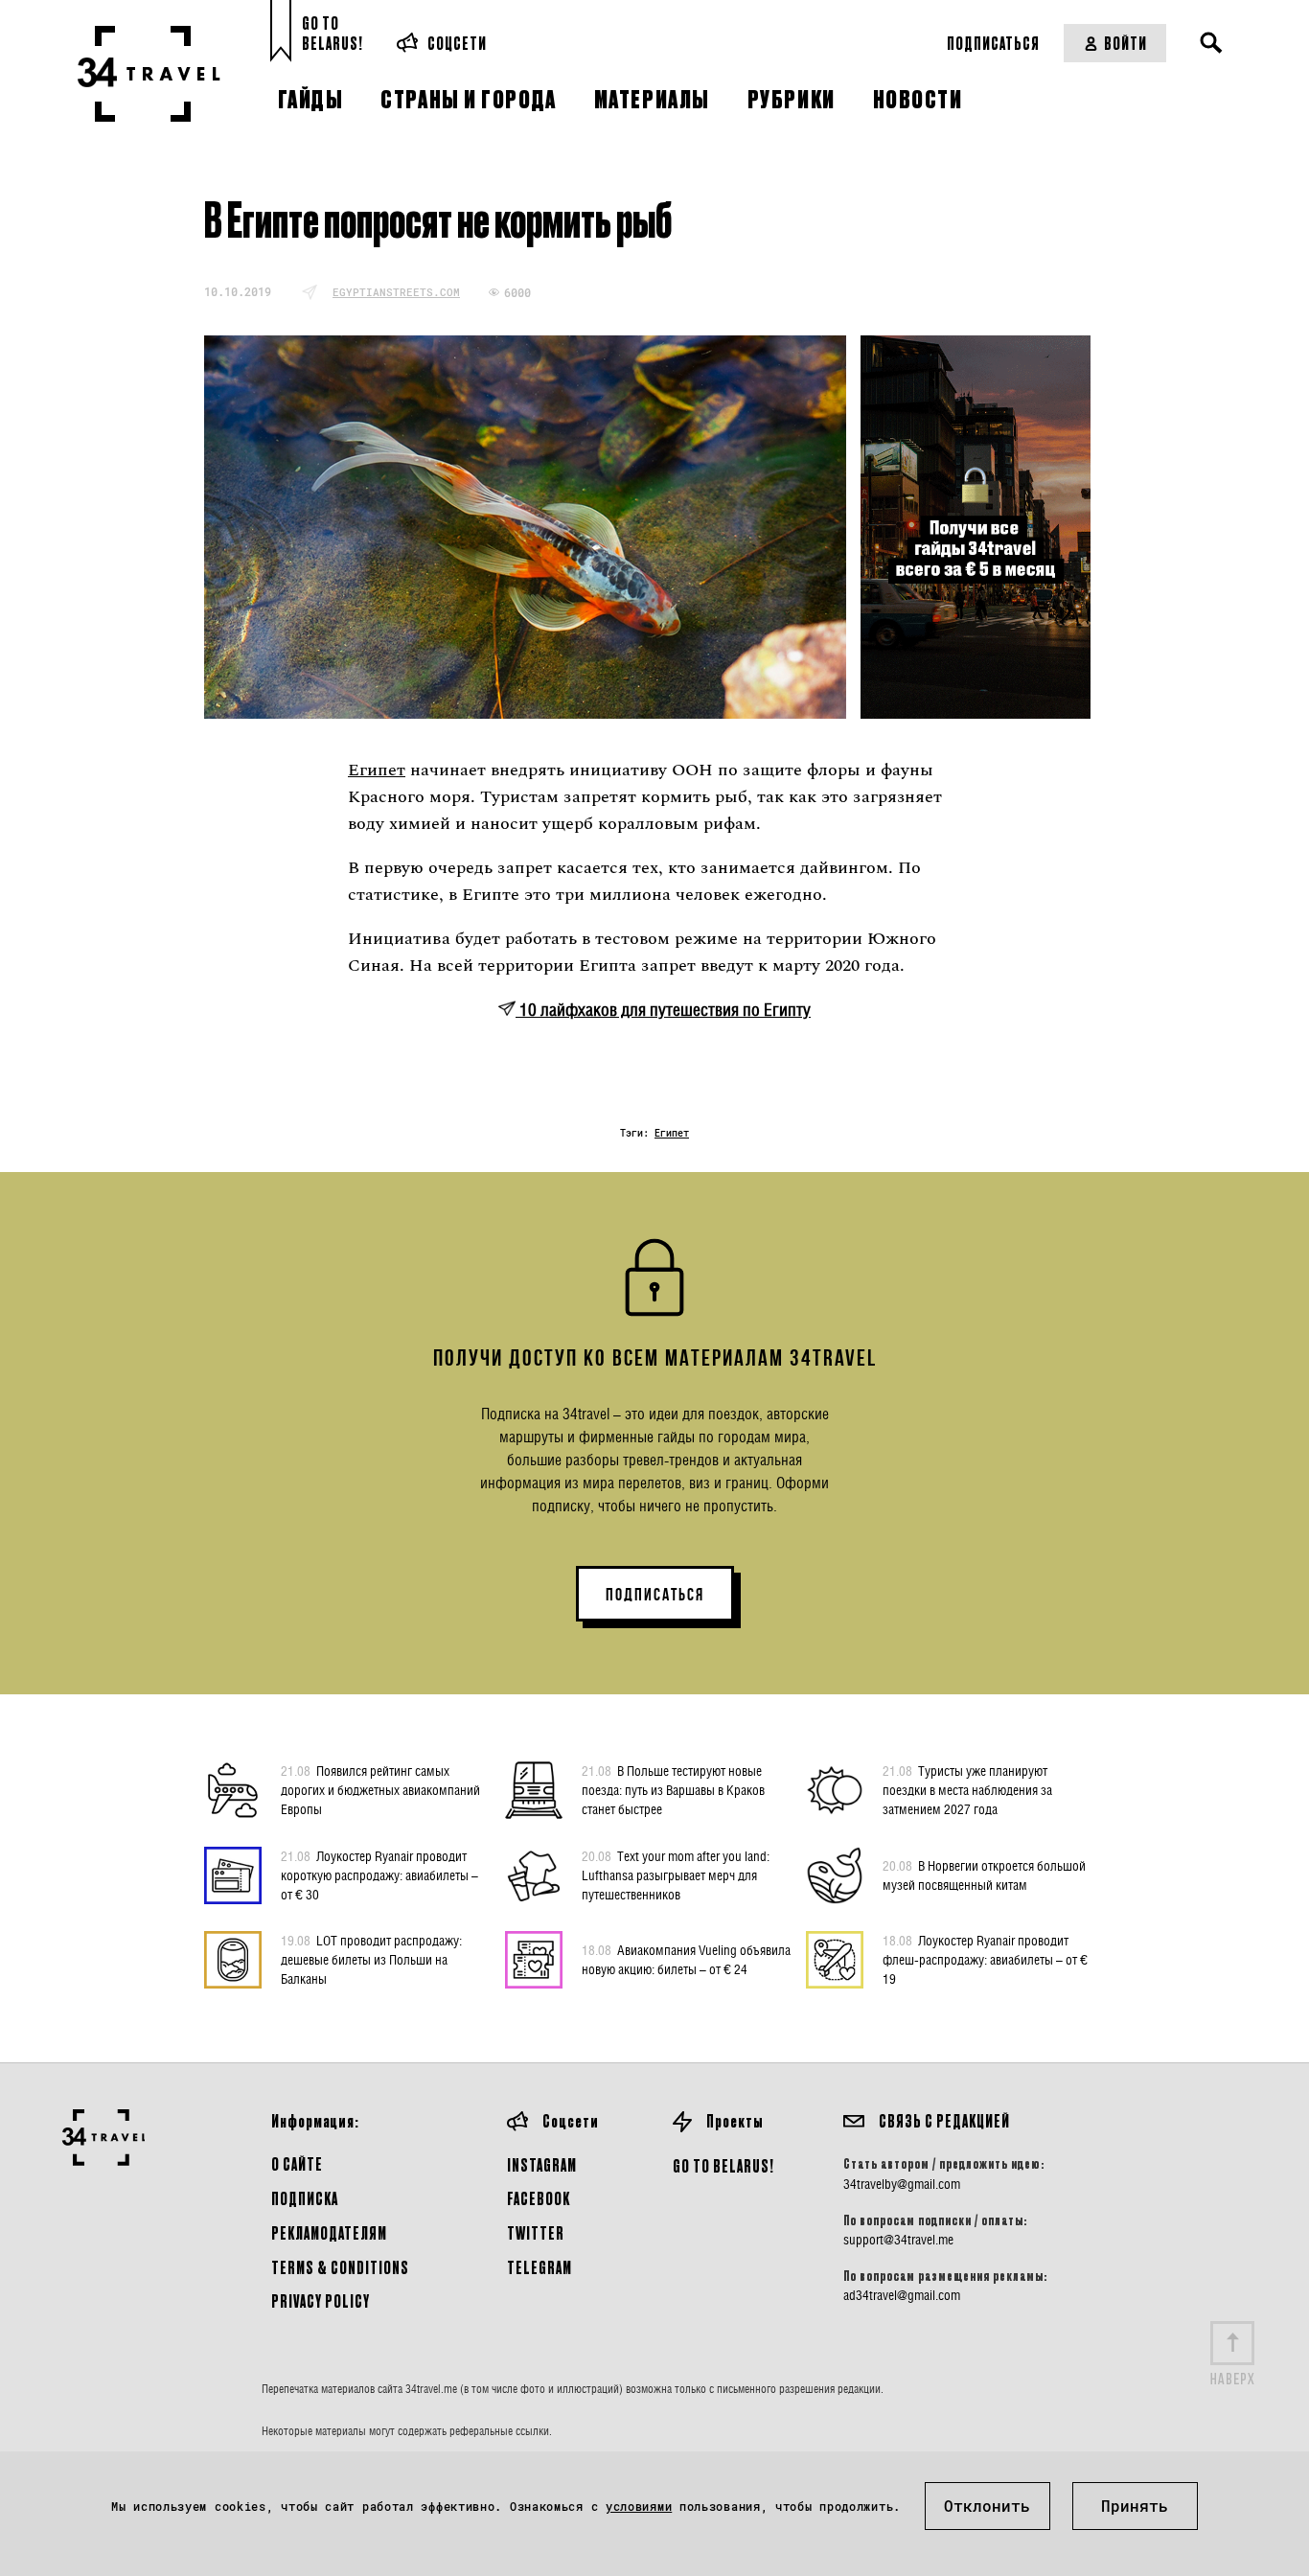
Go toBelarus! (333, 33)
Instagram (542, 2164)
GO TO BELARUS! (723, 2165)
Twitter (536, 2232)
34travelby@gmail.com (902, 2184)
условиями (639, 2506)
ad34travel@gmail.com (902, 2295)
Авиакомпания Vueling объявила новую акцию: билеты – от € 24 (686, 1959)
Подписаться (993, 43)
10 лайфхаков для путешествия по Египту (663, 1010)
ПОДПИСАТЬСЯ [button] (655, 1595)
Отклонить (987, 2506)
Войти (1125, 43)
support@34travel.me (898, 2240)
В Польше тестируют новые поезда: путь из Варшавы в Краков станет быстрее (673, 1790)
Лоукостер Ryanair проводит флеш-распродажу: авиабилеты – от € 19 (985, 1959)
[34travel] (149, 74)
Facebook (539, 2198)
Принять (1135, 2506)
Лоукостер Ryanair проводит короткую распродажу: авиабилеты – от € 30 (379, 1875)
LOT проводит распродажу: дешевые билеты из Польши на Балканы (371, 1959)
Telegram (540, 2267)
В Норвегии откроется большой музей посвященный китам (984, 1875)
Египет (377, 770)
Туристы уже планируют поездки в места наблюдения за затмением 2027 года (967, 1790)
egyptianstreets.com (396, 292)
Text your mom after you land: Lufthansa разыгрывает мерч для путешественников (676, 1875)
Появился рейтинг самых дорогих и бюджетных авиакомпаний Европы (380, 1790)
